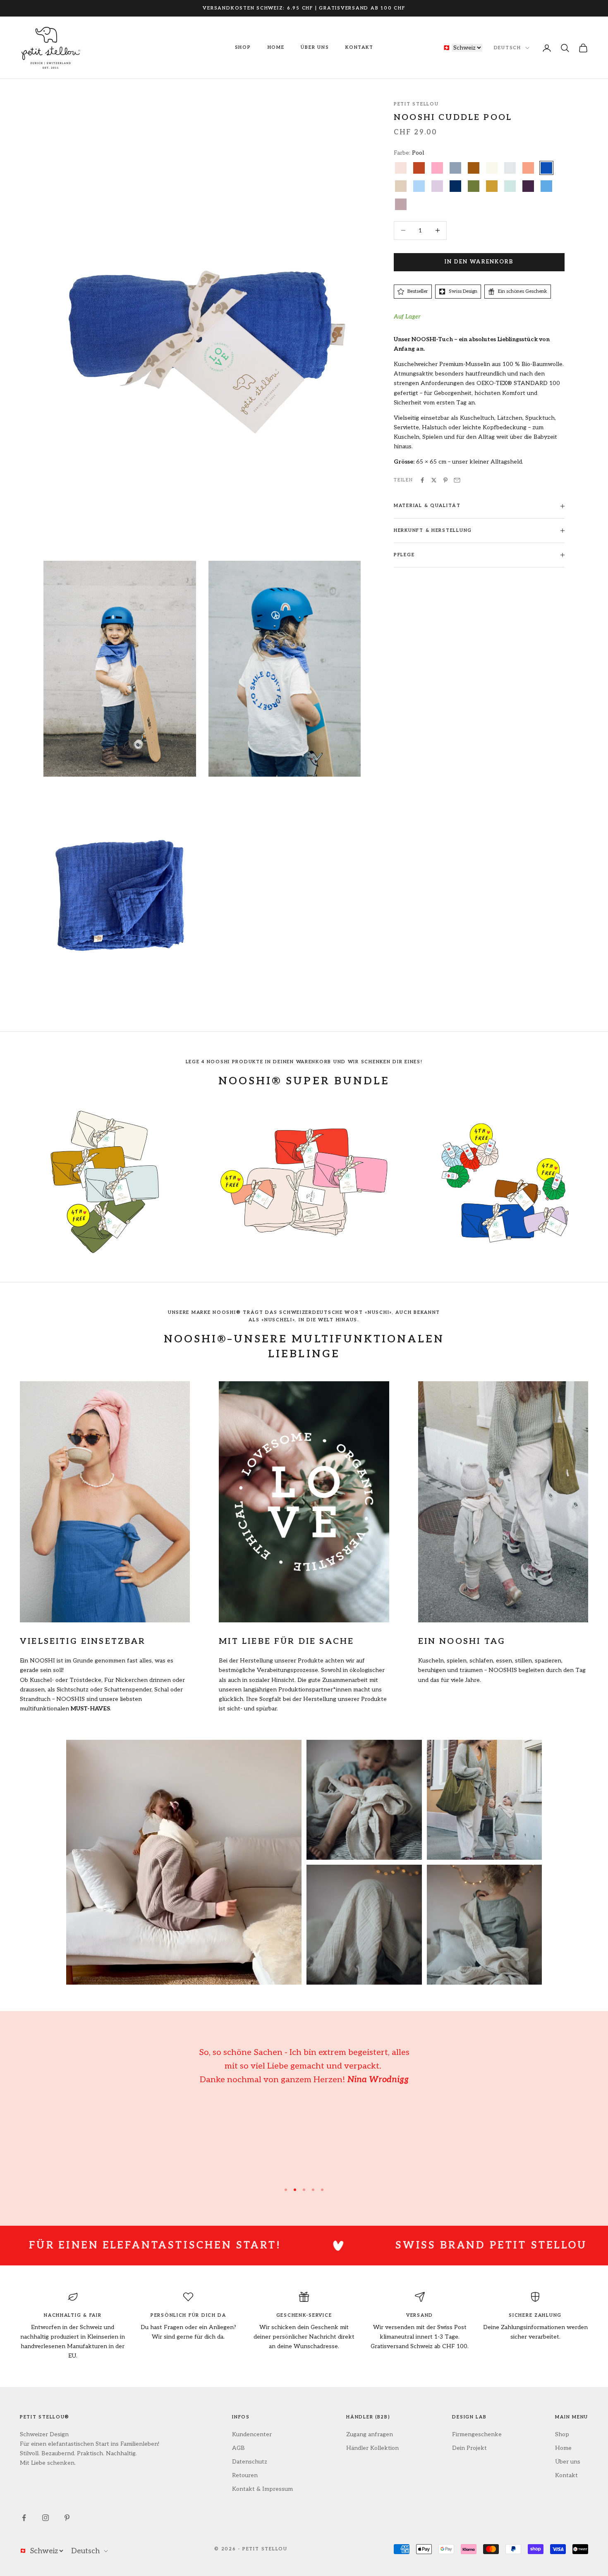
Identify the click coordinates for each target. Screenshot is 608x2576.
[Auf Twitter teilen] (434, 480)
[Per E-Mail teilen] (457, 480)
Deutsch (507, 48)
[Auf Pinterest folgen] (67, 2518)
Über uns (315, 47)
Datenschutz (250, 2462)
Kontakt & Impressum (262, 2489)
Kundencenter (252, 2434)
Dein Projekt (469, 2448)
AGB (238, 2448)
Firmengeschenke (477, 2434)
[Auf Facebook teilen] (422, 480)
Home (276, 47)
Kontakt (359, 47)
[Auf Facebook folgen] (24, 2518)
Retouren (245, 2475)
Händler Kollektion (372, 2448)
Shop (243, 47)
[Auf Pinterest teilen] (445, 480)
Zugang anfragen (370, 2434)
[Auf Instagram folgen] (45, 2518)
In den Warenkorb (479, 262)
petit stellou (416, 104)
